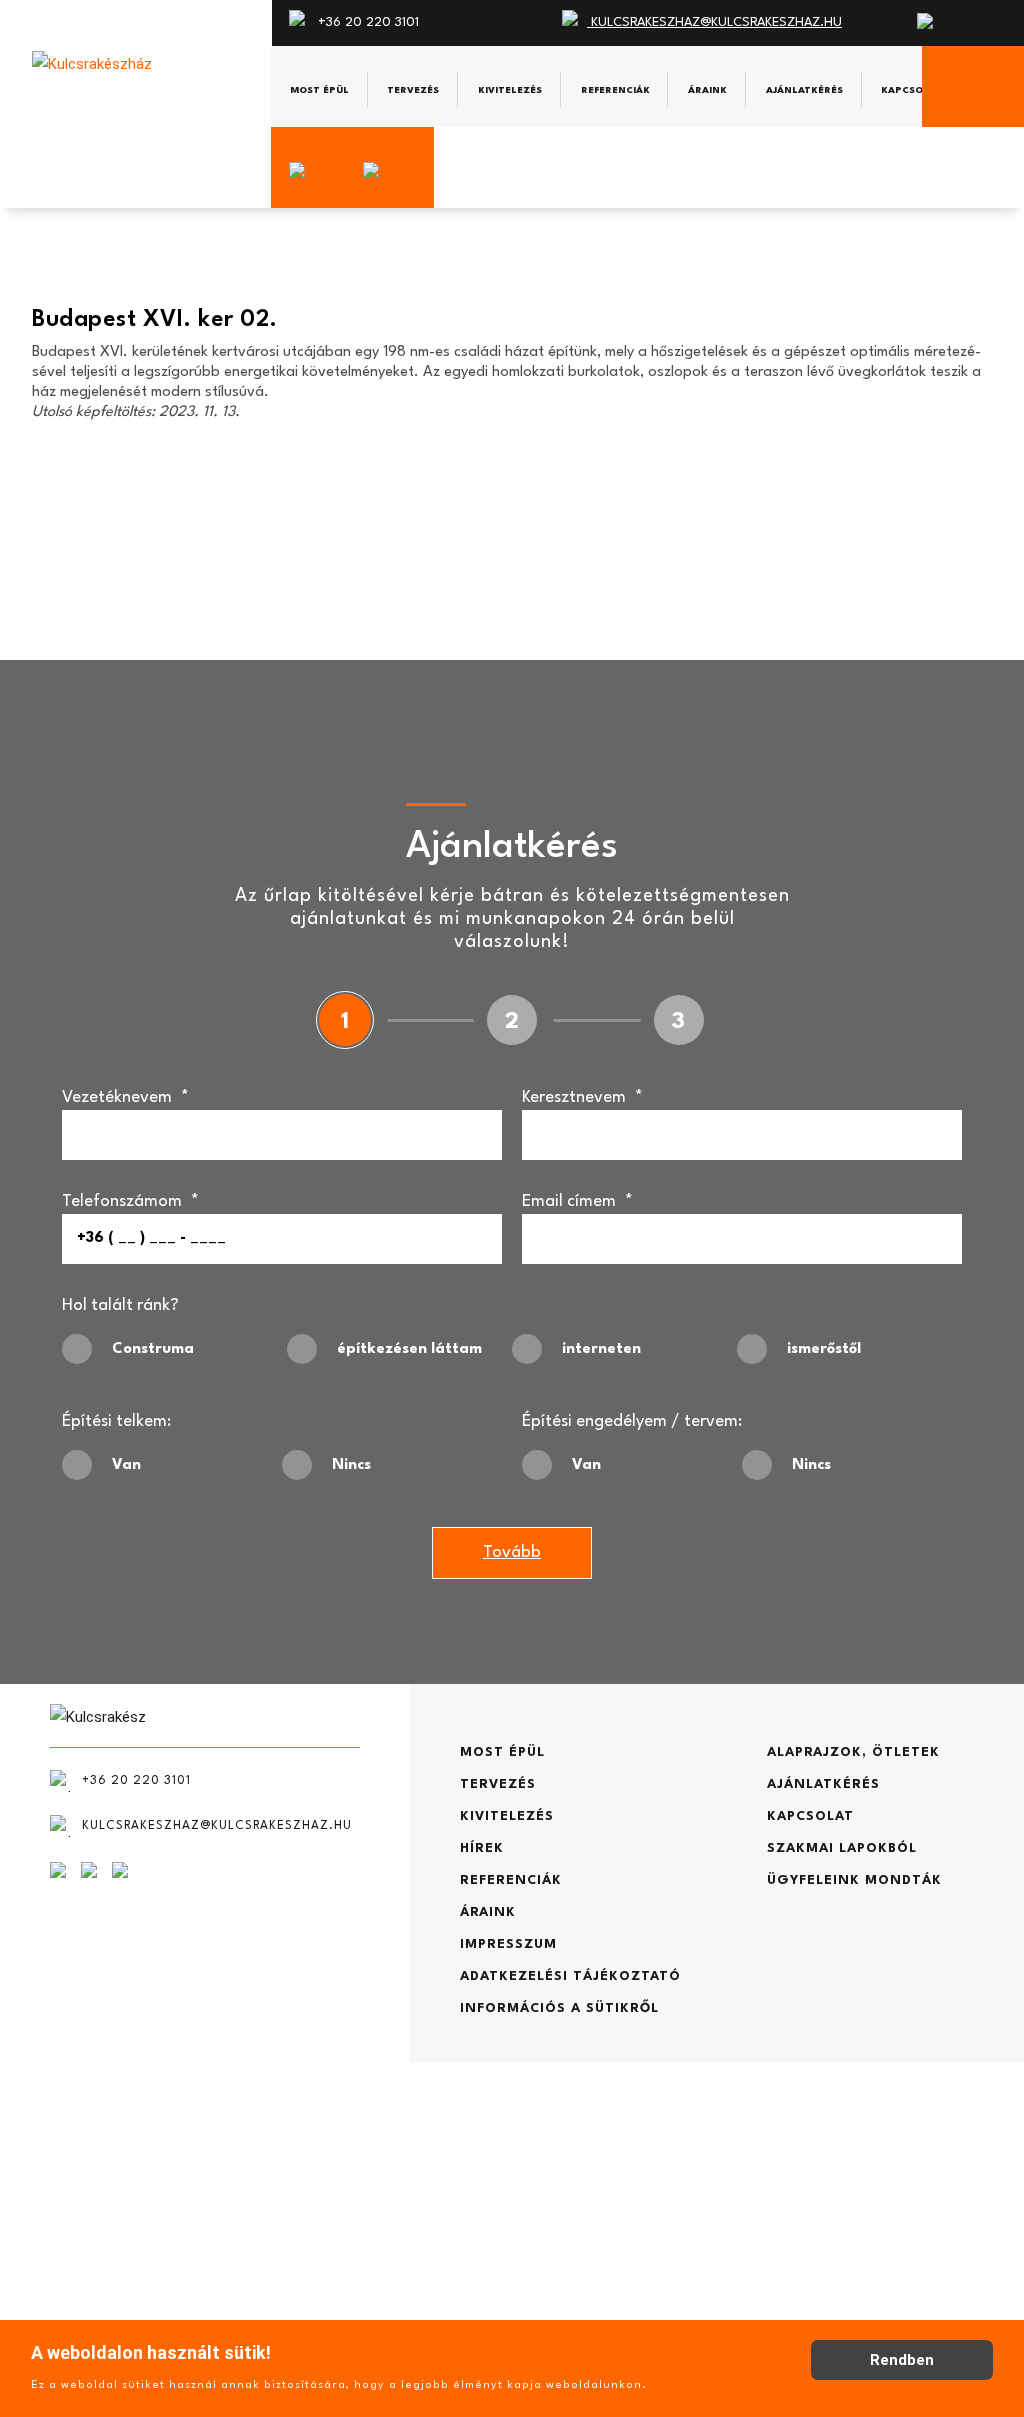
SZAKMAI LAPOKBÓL (842, 1848)
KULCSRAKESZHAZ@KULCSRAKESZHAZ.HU (714, 22)
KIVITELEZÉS (507, 1816)
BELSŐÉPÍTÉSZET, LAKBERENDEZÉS (172, 2233)
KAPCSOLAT (810, 1816)
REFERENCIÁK (511, 1880)
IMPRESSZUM (508, 1944)
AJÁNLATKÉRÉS (823, 1784)
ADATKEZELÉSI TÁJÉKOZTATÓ (570, 1976)
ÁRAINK (488, 1912)
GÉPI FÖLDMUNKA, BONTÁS (144, 2202)
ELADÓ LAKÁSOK (109, 2295)
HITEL (76, 2264)
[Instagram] (315, 170)
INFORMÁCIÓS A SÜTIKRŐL (559, 2008)
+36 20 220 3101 (366, 22)
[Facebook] (397, 170)
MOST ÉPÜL (502, 1752)
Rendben (902, 2360)
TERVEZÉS (498, 1784)
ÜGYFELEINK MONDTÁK (854, 1880)
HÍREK (482, 1848)
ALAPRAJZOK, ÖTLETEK (853, 1752)
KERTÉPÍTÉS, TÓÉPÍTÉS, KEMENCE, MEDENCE (204, 2171)
